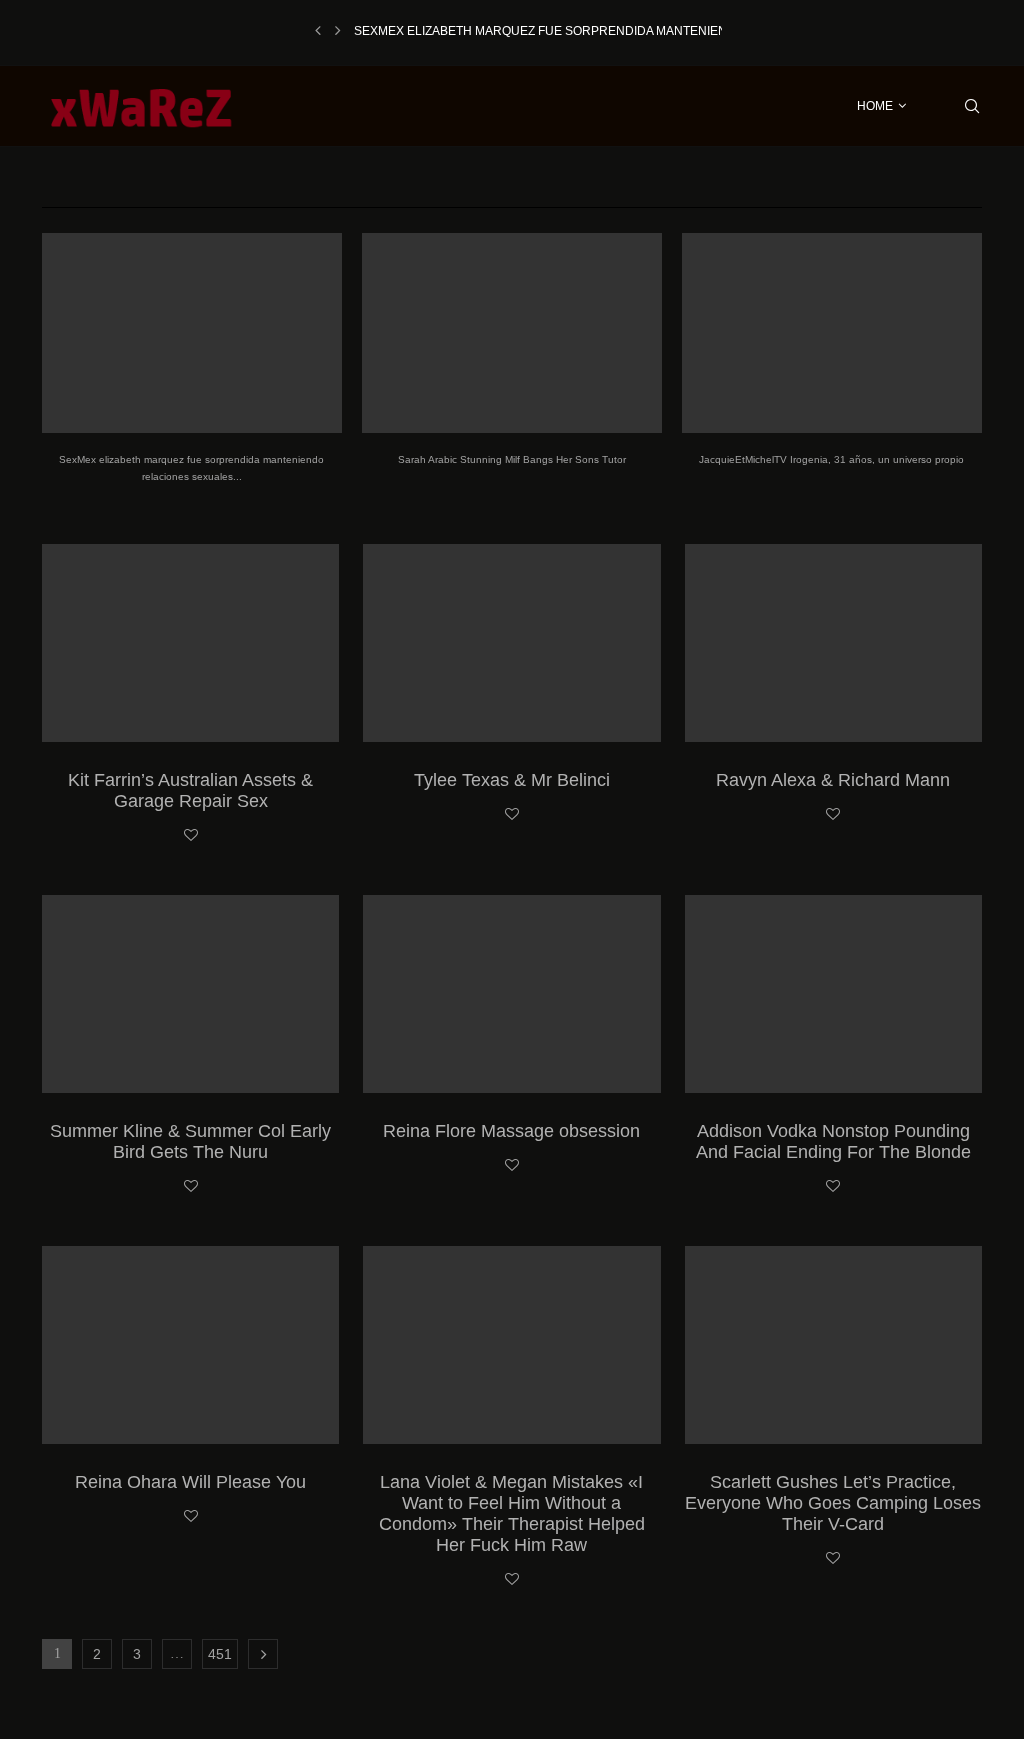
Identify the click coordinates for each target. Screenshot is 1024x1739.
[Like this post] (191, 836)
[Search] (972, 106)
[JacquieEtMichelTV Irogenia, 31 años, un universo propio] (832, 333)
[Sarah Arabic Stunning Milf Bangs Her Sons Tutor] (512, 333)
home (875, 106)
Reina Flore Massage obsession (511, 1131)
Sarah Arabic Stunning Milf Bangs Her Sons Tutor (512, 459)
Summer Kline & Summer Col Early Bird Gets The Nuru (190, 1141)
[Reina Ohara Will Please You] (190, 1345)
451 (220, 1654)
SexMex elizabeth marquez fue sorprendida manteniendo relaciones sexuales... (628, 31)
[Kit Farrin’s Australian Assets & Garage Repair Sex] (190, 643)
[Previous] (318, 31)
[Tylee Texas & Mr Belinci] (511, 643)
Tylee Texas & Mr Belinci (512, 780)
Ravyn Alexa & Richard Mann (833, 780)
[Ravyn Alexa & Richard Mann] (833, 643)
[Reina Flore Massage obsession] (511, 994)
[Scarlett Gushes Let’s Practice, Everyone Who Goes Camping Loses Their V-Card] (833, 1345)
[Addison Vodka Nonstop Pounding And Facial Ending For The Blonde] (833, 994)
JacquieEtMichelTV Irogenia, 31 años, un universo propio (831, 459)
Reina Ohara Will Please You (190, 1482)
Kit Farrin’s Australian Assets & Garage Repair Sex (190, 790)
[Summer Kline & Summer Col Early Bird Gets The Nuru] (190, 994)
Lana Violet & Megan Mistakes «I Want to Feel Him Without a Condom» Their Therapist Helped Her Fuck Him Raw (512, 1513)
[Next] (338, 31)
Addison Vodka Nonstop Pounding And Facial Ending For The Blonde (833, 1141)
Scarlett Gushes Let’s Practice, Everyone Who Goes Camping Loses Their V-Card (833, 1503)
